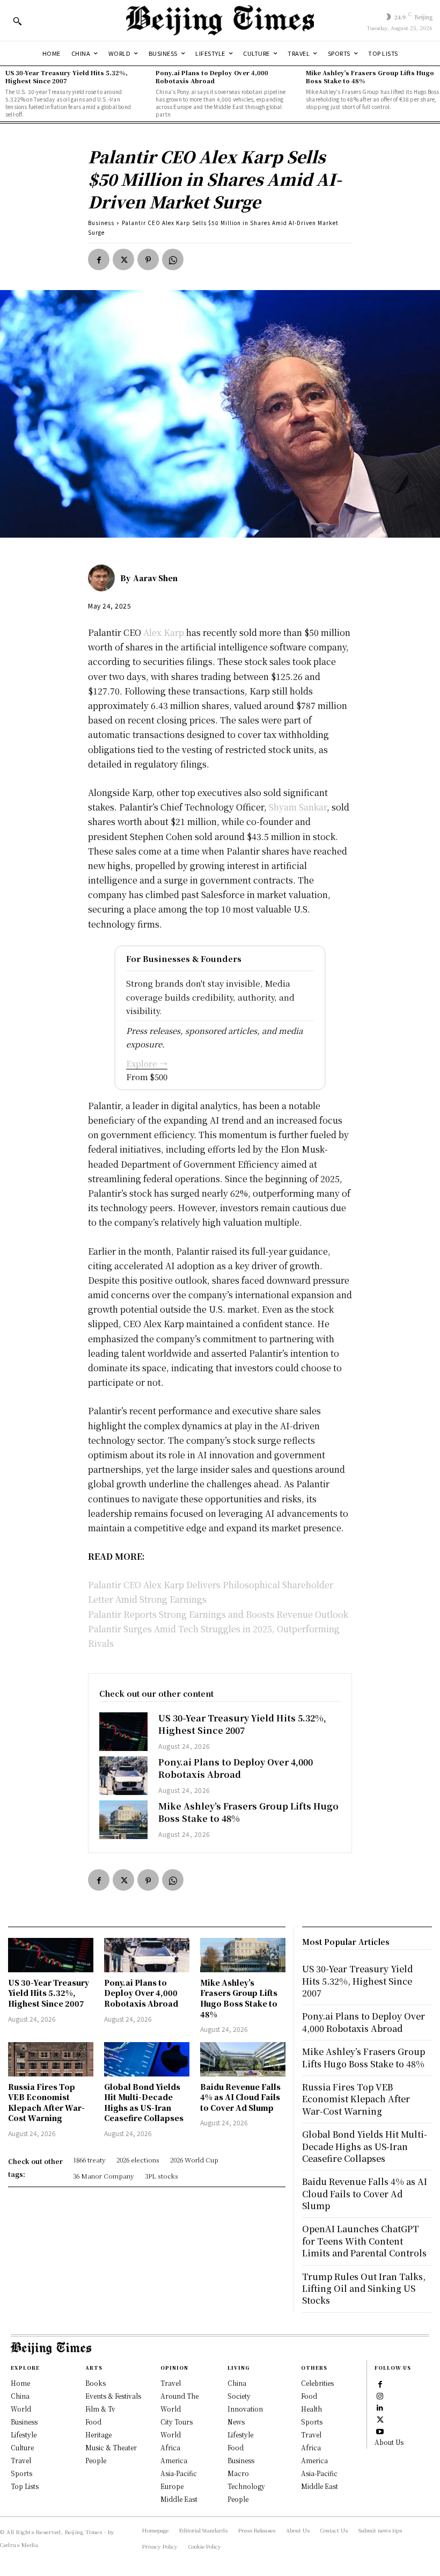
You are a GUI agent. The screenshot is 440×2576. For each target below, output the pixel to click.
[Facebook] (99, 259)
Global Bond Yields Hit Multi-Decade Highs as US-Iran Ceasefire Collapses (144, 2103)
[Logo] (220, 20)
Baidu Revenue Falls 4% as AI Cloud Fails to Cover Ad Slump (240, 2097)
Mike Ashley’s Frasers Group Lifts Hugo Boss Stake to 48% (370, 77)
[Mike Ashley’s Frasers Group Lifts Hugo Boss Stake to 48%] (123, 1820)
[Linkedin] (380, 2407)
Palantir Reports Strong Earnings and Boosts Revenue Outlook (218, 1614)
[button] (17, 21)
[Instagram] (380, 2395)
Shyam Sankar (298, 807)
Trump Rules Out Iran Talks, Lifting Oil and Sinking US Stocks (364, 2289)
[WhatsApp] (173, 259)
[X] (123, 259)
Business (101, 223)
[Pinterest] (148, 259)
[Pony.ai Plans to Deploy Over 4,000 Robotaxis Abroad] (123, 1776)
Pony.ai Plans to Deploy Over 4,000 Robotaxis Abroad (212, 77)
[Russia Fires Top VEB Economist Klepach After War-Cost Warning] (51, 2059)
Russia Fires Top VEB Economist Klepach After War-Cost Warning (46, 2103)
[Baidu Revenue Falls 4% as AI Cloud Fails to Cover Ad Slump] (243, 2059)
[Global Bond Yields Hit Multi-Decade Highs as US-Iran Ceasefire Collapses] (147, 2059)
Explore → (147, 1063)
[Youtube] (380, 2430)
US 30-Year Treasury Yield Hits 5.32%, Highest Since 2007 (67, 77)
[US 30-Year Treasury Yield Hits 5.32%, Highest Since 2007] (123, 1732)
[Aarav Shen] (104, 578)
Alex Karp (165, 632)
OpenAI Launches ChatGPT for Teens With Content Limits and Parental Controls (364, 2241)
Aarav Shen (155, 578)
